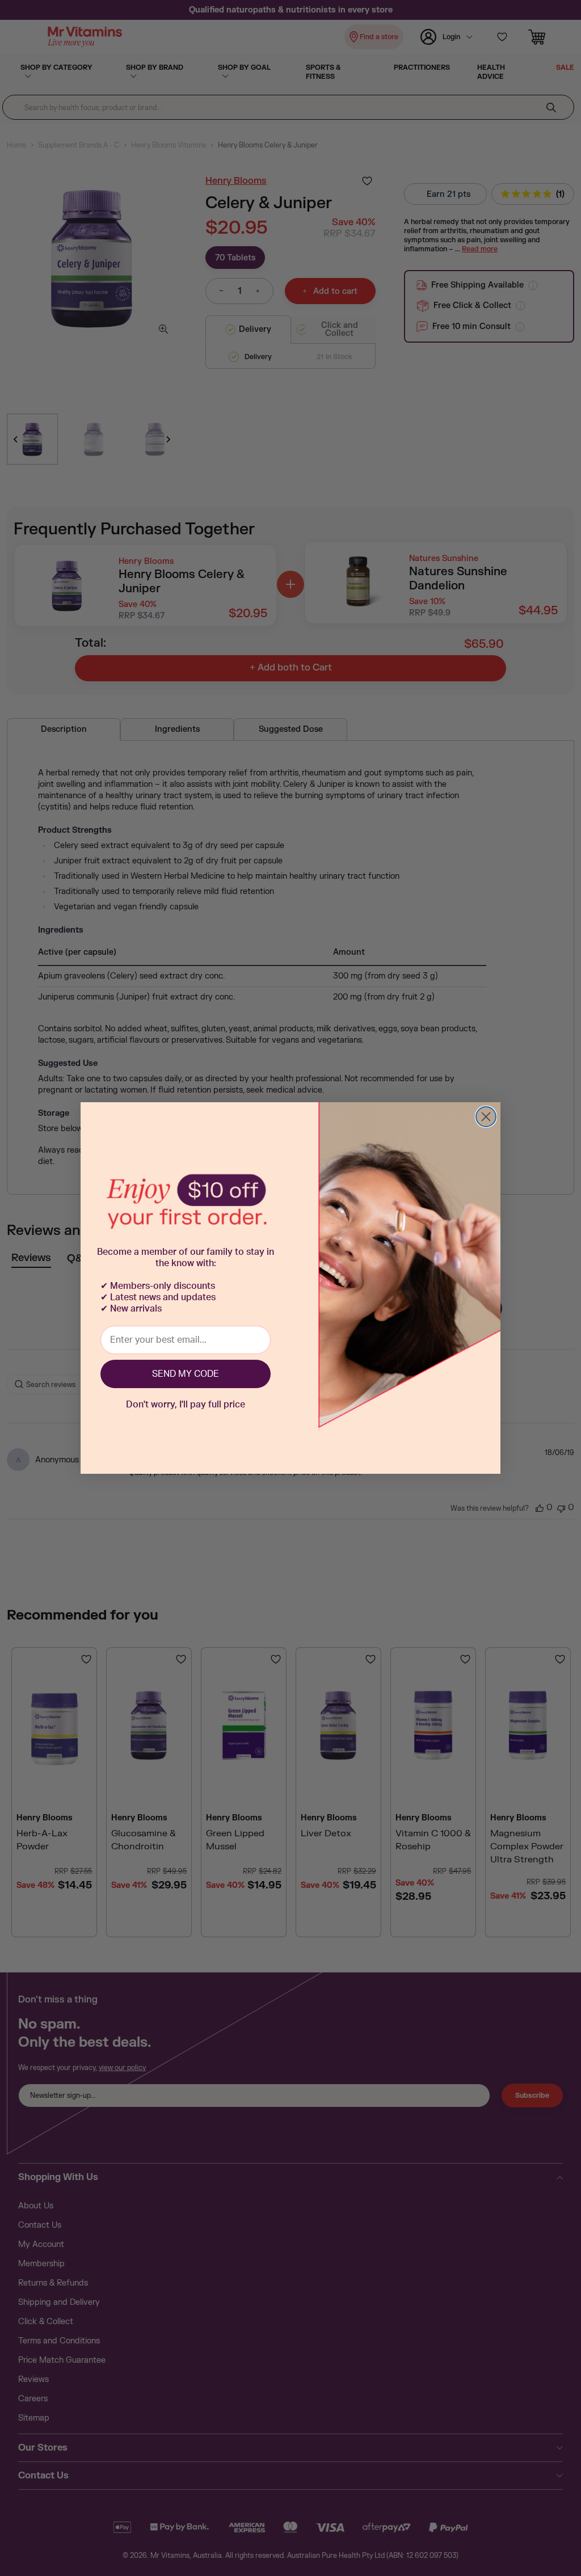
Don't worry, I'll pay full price (186, 1405)
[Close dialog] (486, 1117)
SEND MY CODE (186, 1374)
